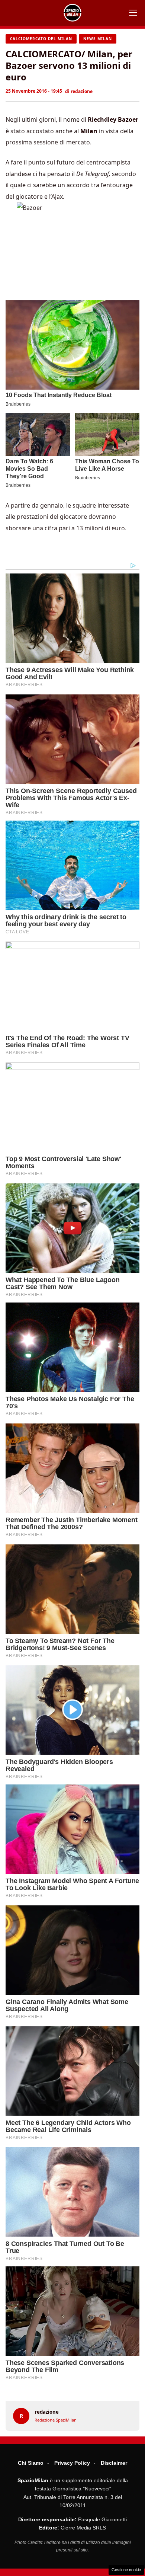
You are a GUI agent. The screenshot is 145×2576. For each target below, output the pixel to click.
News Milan (98, 39)
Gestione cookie (126, 2570)
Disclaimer (114, 2463)
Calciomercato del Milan (41, 39)
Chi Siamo (31, 2463)
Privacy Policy (72, 2463)
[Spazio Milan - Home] (72, 13)
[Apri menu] (133, 13)
